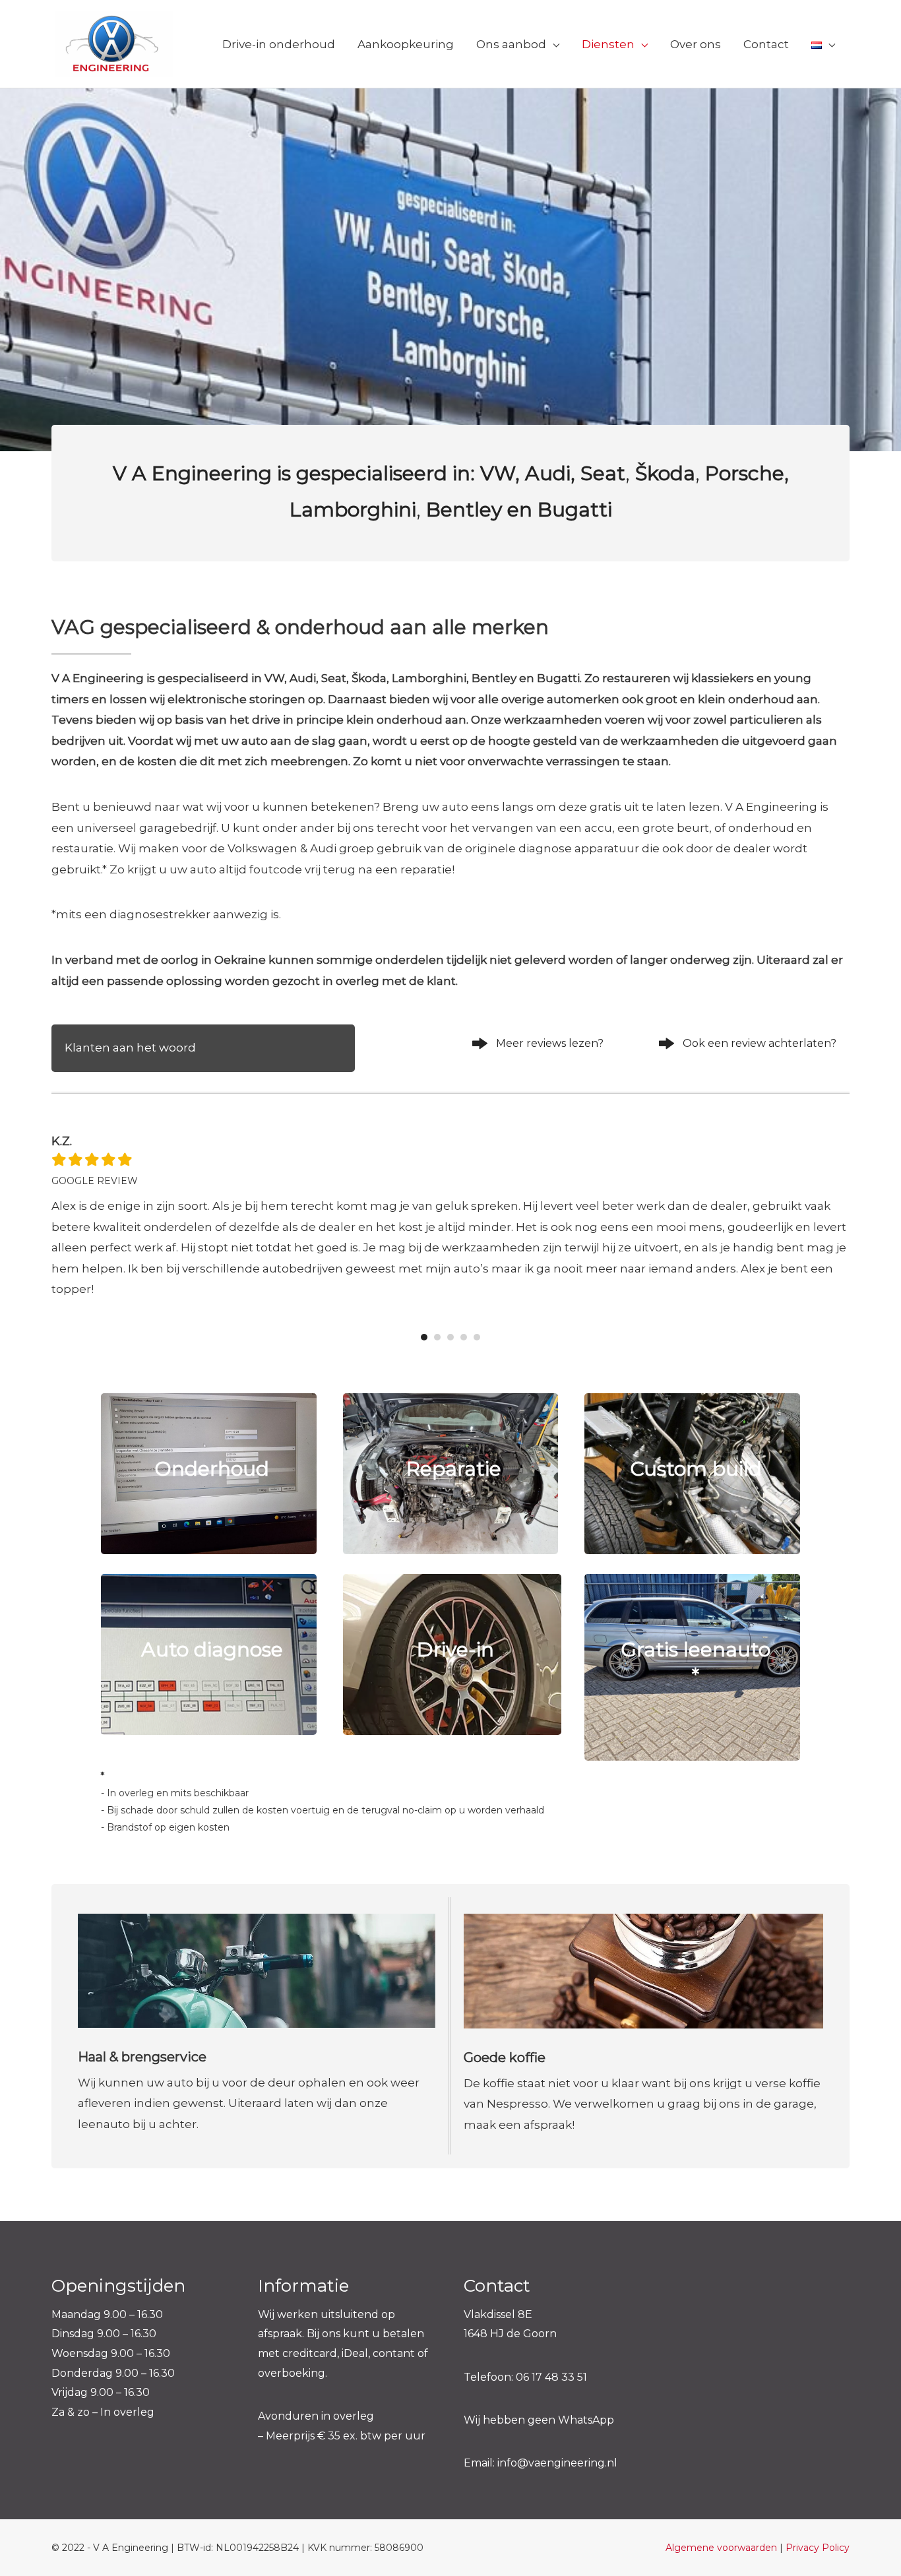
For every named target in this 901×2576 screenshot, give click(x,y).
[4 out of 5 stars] (108, 1160)
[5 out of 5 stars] (124, 1160)
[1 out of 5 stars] (59, 1160)
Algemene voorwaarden (721, 2548)
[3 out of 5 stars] (91, 1160)
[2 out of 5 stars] (75, 1160)
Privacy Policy (818, 2548)
